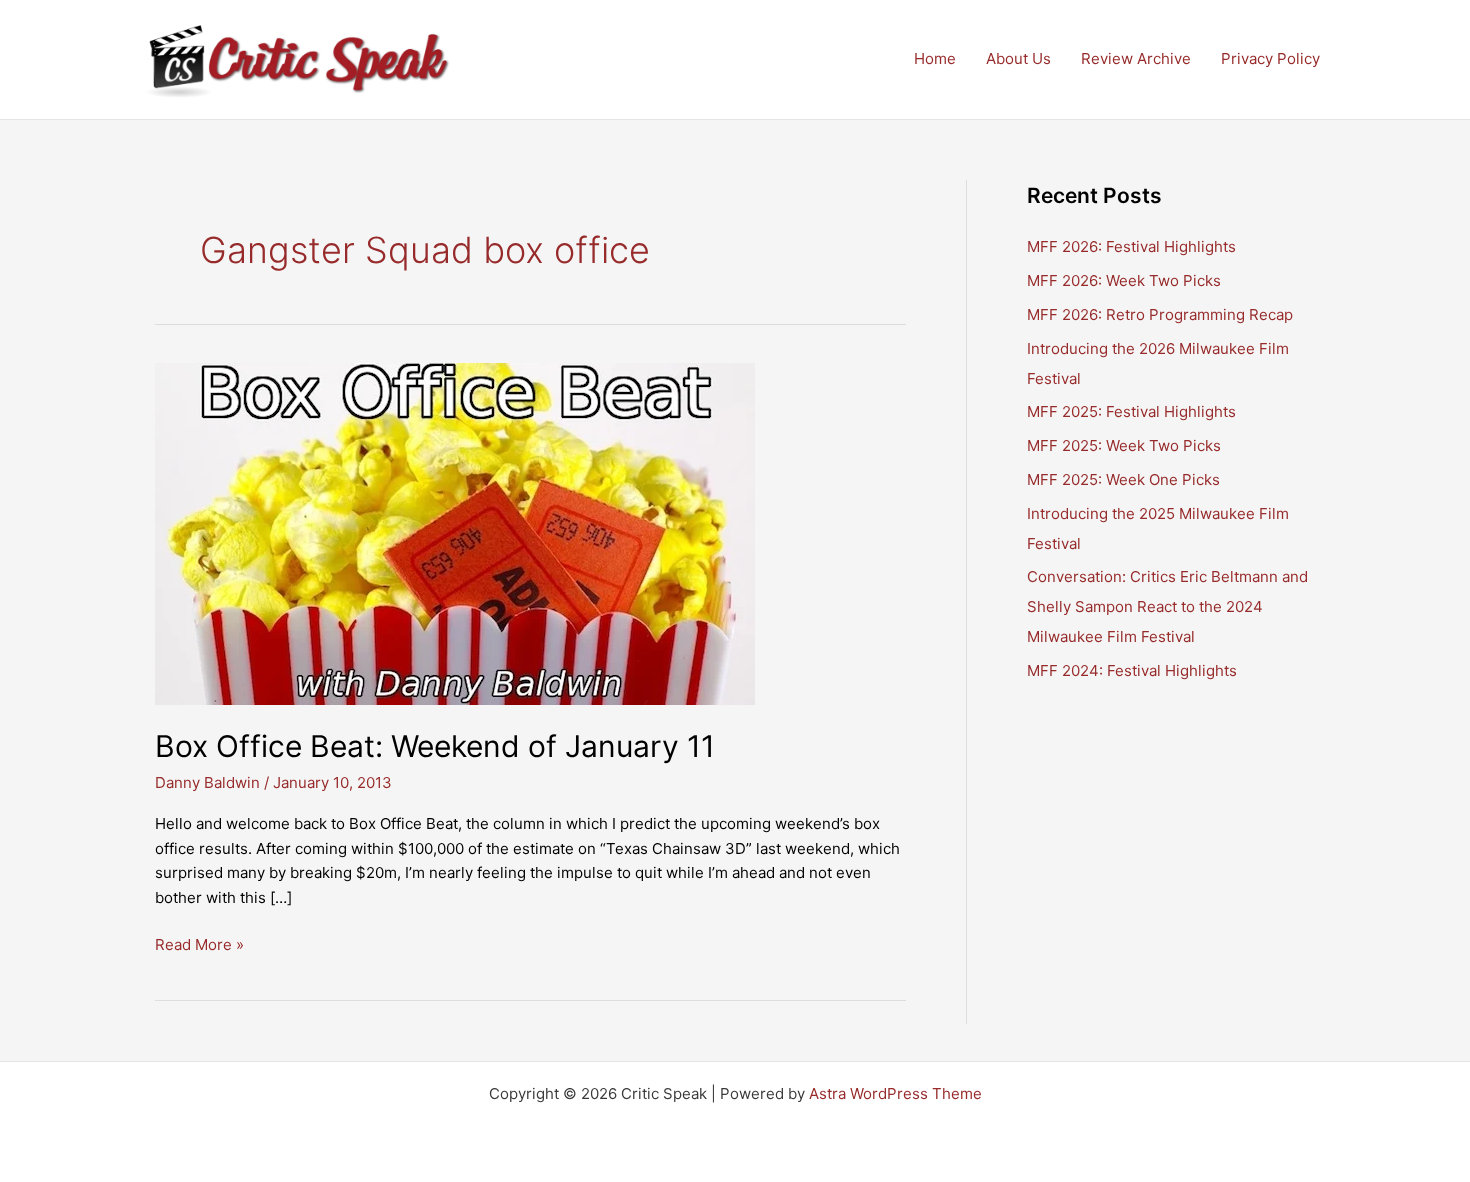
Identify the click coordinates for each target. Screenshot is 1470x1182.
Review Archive (1136, 58)
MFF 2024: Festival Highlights (1132, 670)
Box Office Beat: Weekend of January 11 (435, 746)
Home (935, 58)
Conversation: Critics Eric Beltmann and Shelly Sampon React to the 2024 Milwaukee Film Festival (1167, 606)
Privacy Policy (1270, 58)
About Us (1018, 58)
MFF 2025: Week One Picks (1123, 479)
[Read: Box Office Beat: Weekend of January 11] (455, 532)
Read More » (199, 946)
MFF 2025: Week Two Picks (1124, 445)
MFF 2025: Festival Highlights (1131, 411)
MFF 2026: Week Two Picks (1124, 280)
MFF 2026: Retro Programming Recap (1160, 314)
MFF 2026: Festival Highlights (1131, 246)
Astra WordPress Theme (895, 1093)
